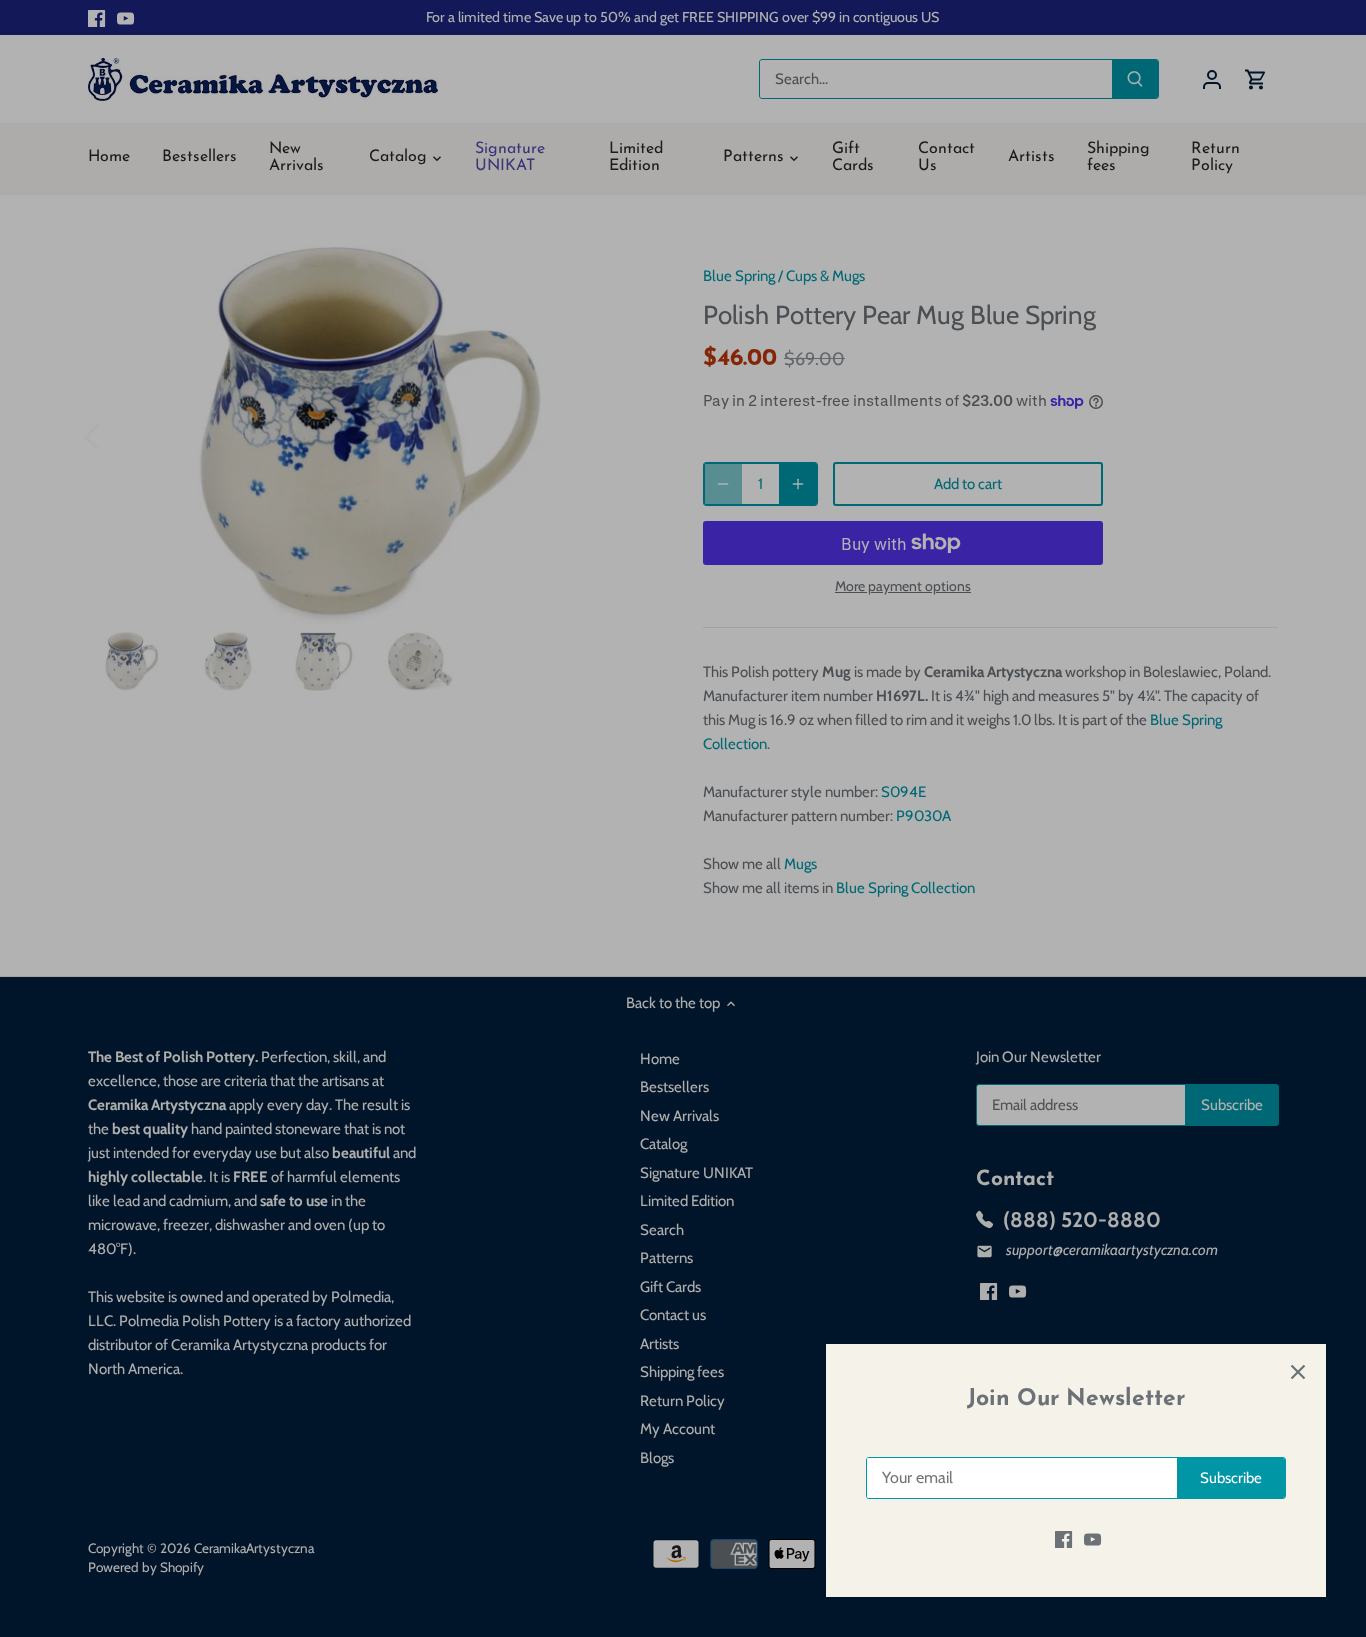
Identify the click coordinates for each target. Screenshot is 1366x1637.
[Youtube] (1092, 1539)
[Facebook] (1063, 1539)
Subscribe (1231, 1478)
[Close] (1298, 1372)
